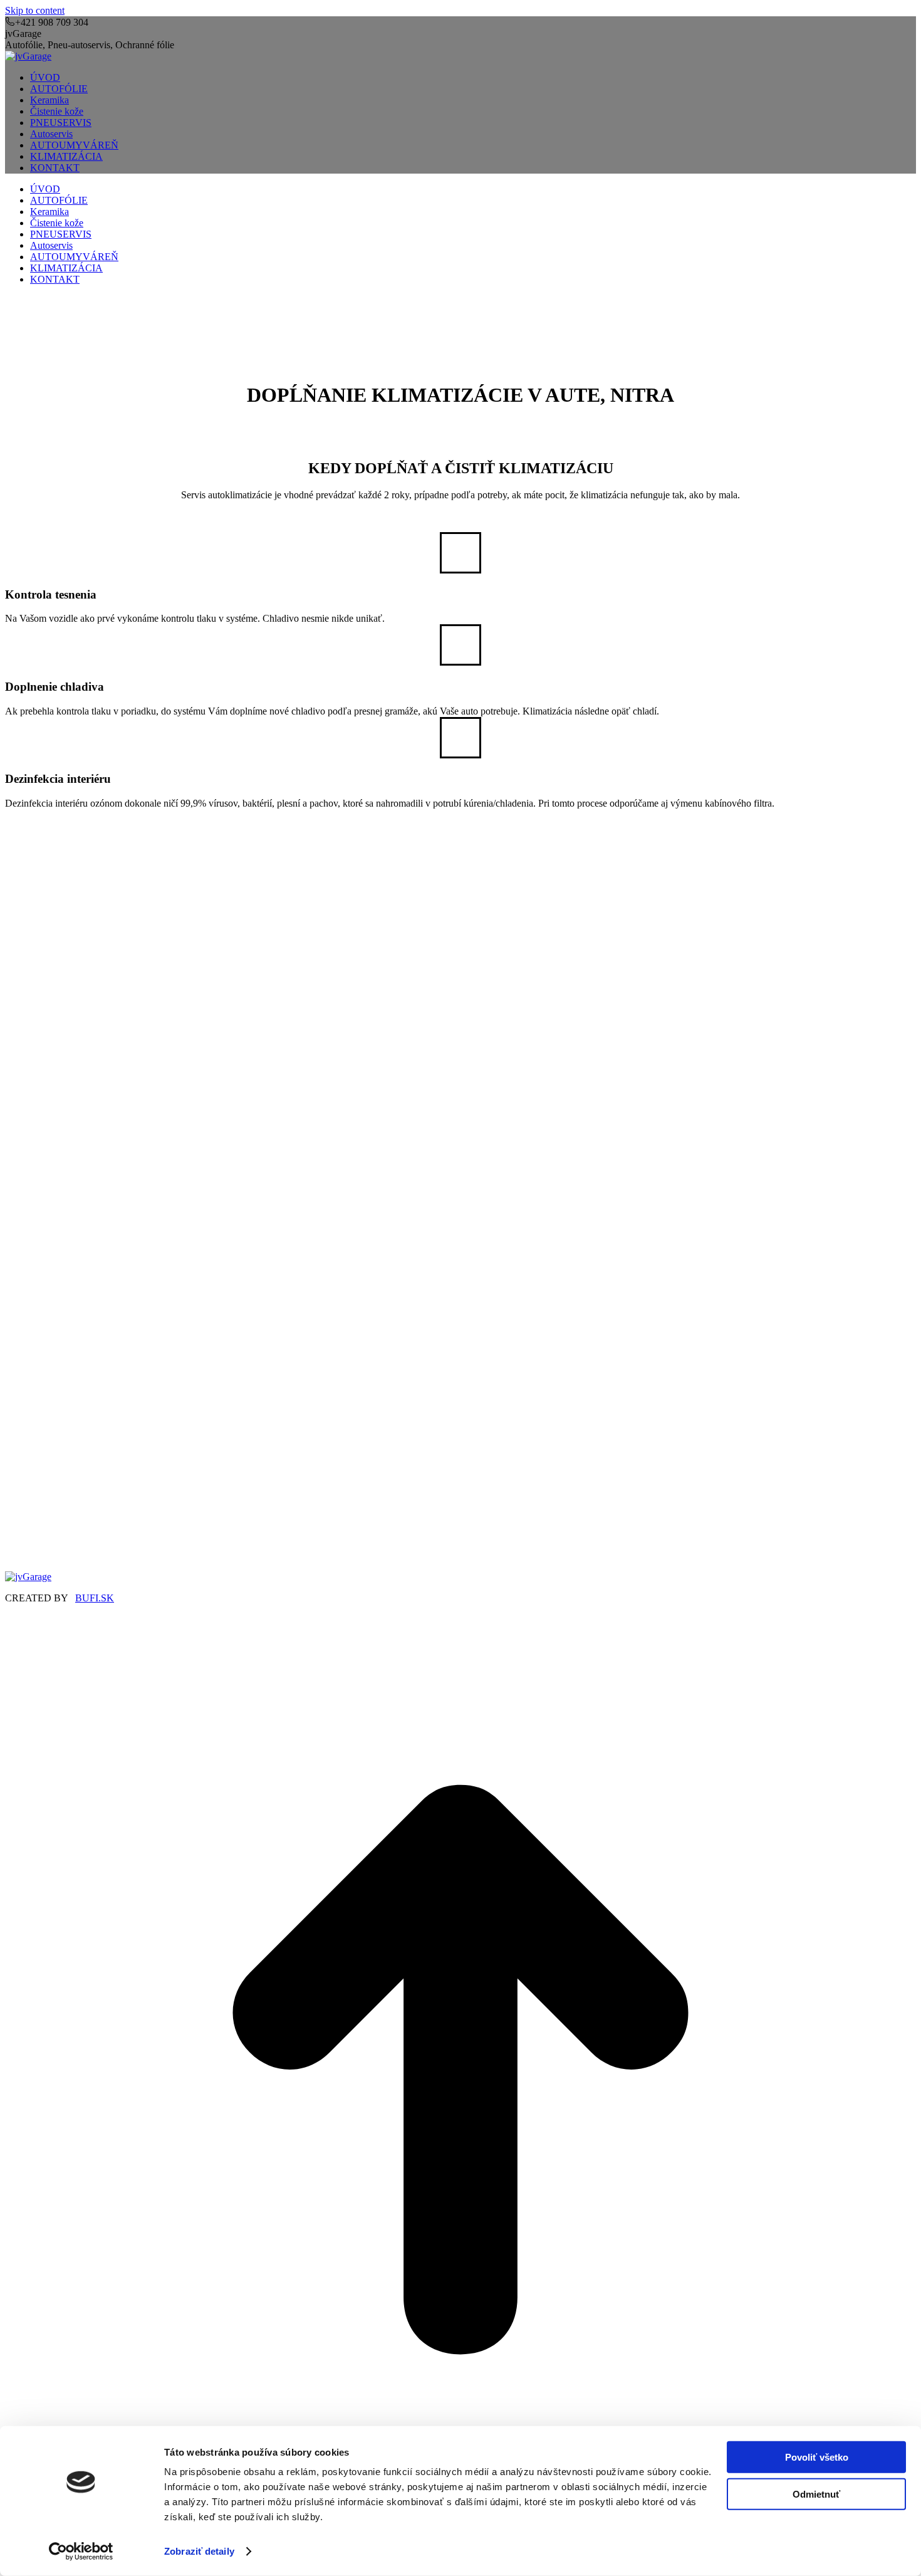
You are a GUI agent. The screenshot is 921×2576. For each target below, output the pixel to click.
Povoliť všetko (817, 2457)
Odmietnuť (816, 2494)
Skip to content (35, 10)
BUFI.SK (95, 1598)
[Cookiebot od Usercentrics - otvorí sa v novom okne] (81, 2552)
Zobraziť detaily (199, 2551)
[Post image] (171, 1117)
